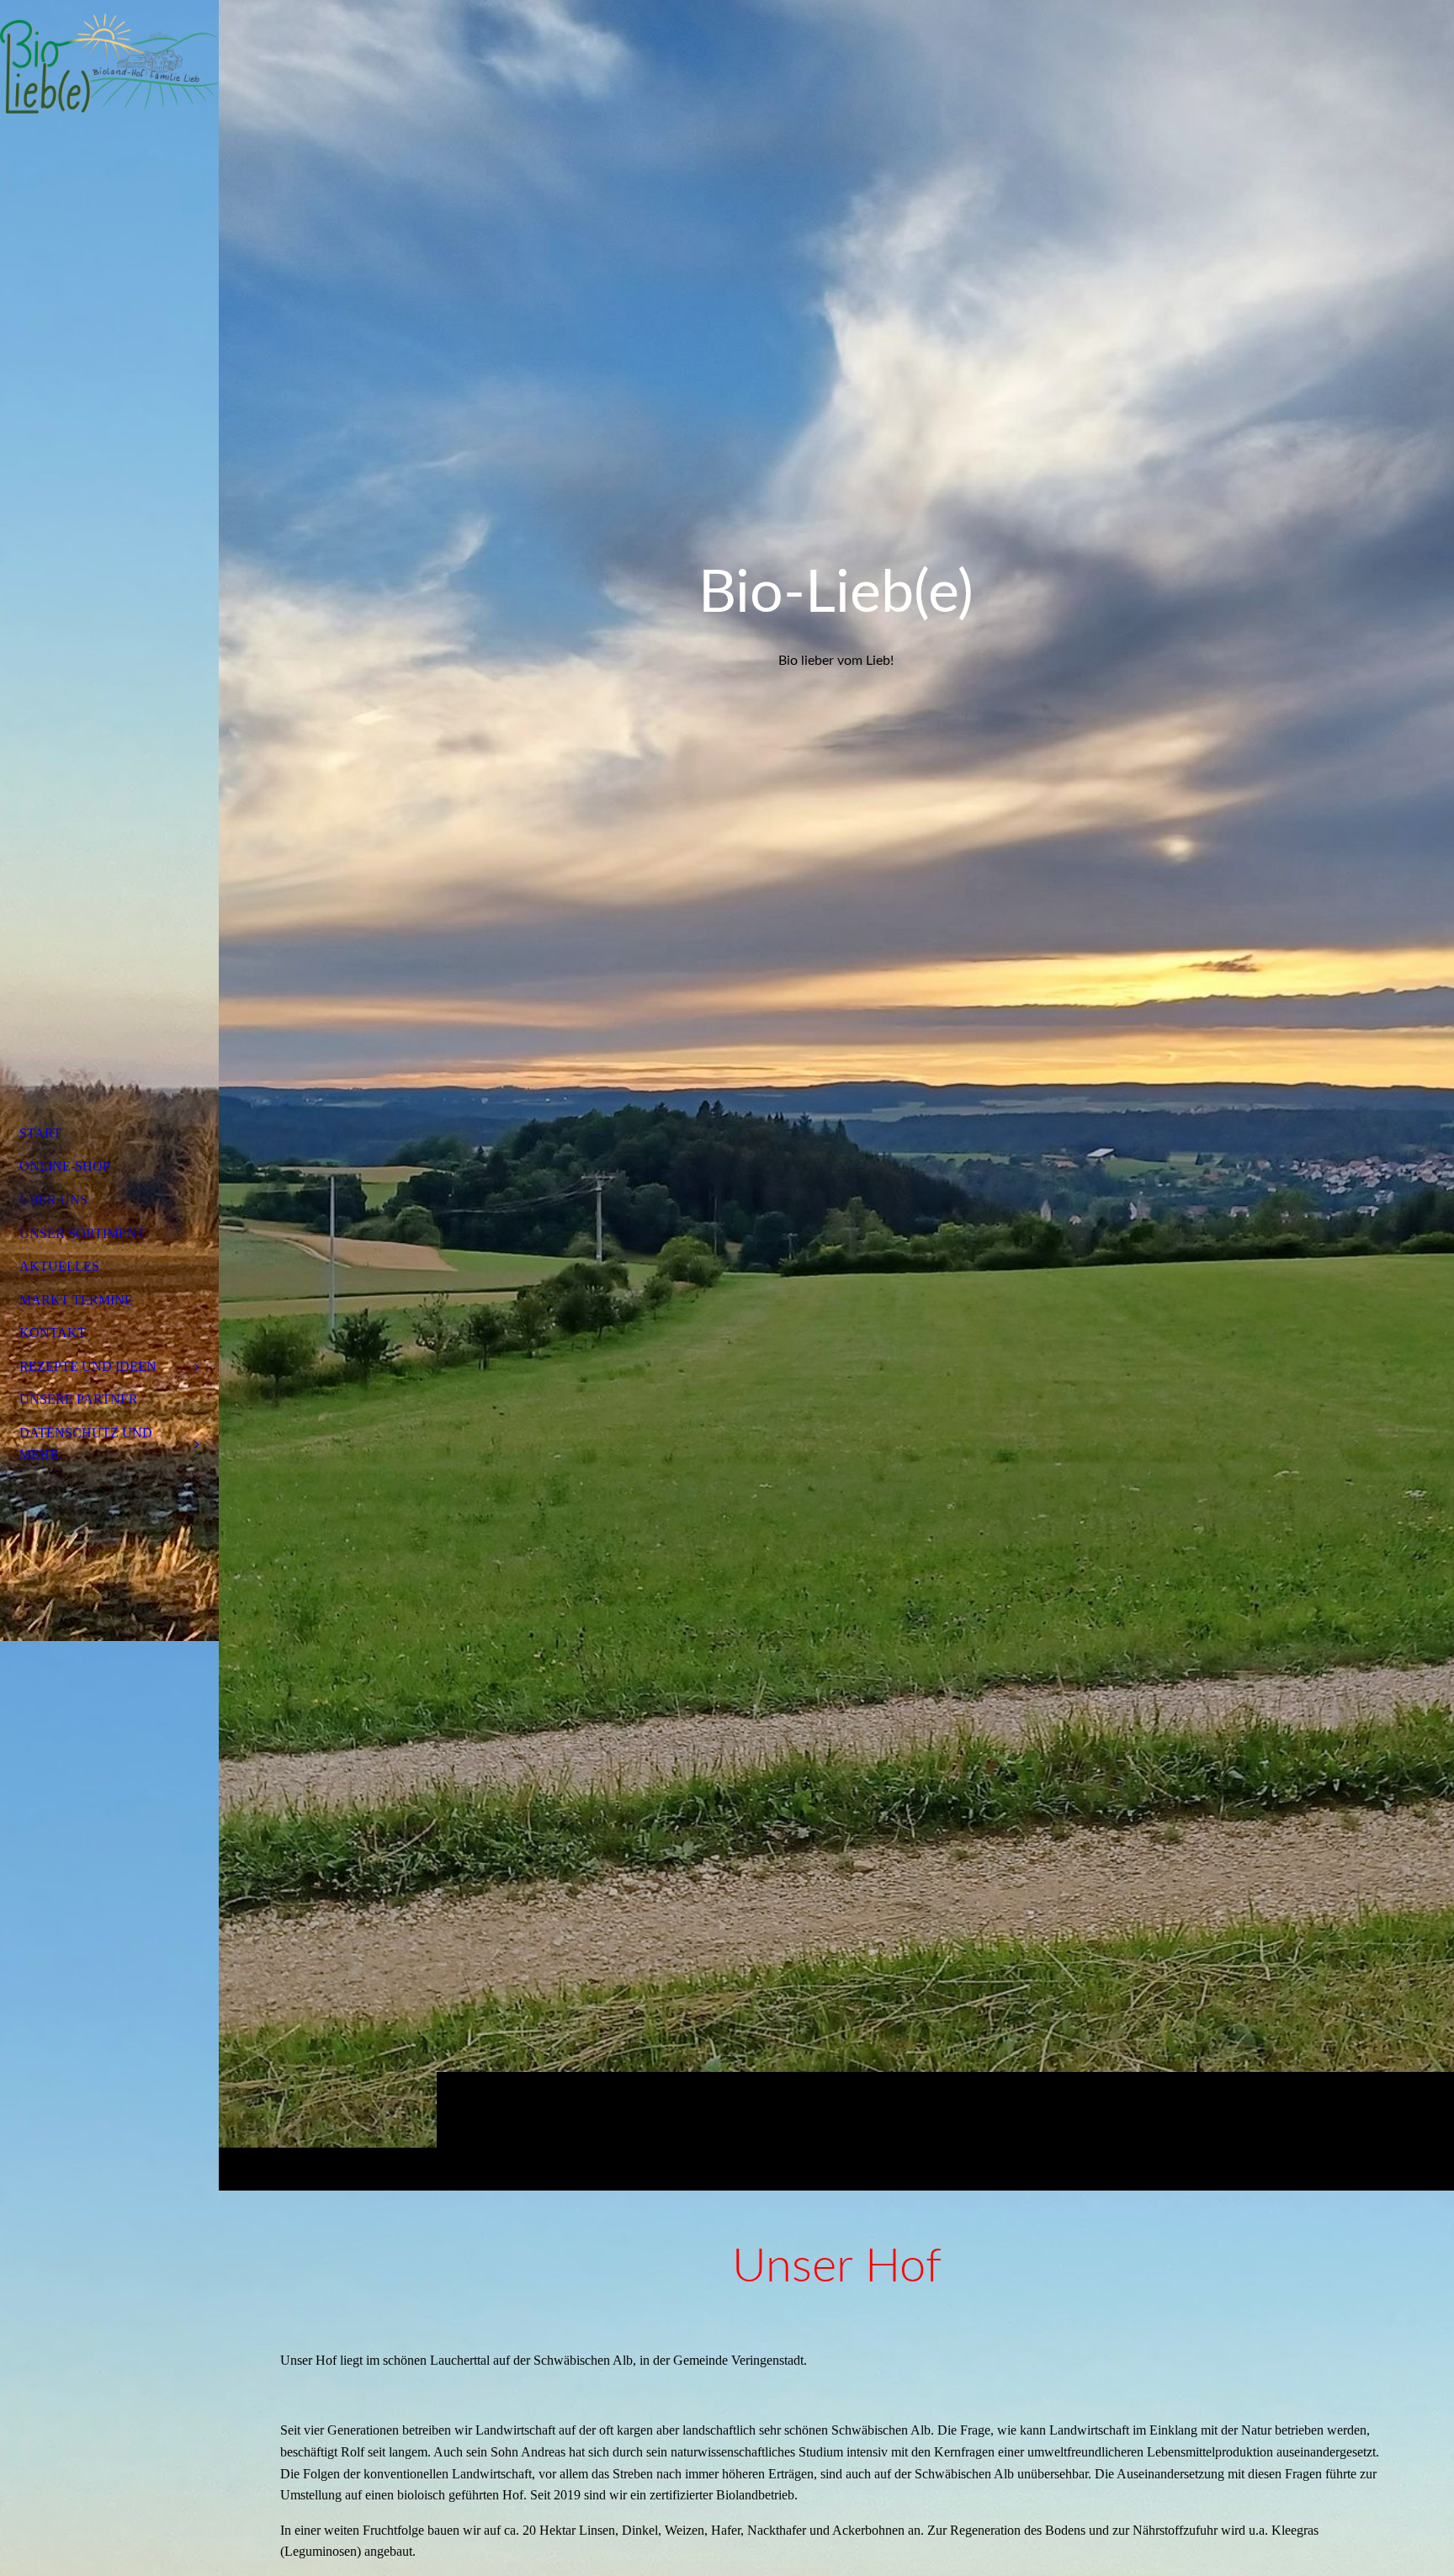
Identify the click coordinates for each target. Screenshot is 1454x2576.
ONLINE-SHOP (65, 1166)
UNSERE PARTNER (79, 1399)
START (40, 1133)
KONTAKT (53, 1333)
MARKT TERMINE (76, 1300)
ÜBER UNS (53, 1200)
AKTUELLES (59, 1266)
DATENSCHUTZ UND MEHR (86, 1444)
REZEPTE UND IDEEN (88, 1366)
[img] (836, 1095)
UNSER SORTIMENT (82, 1233)
